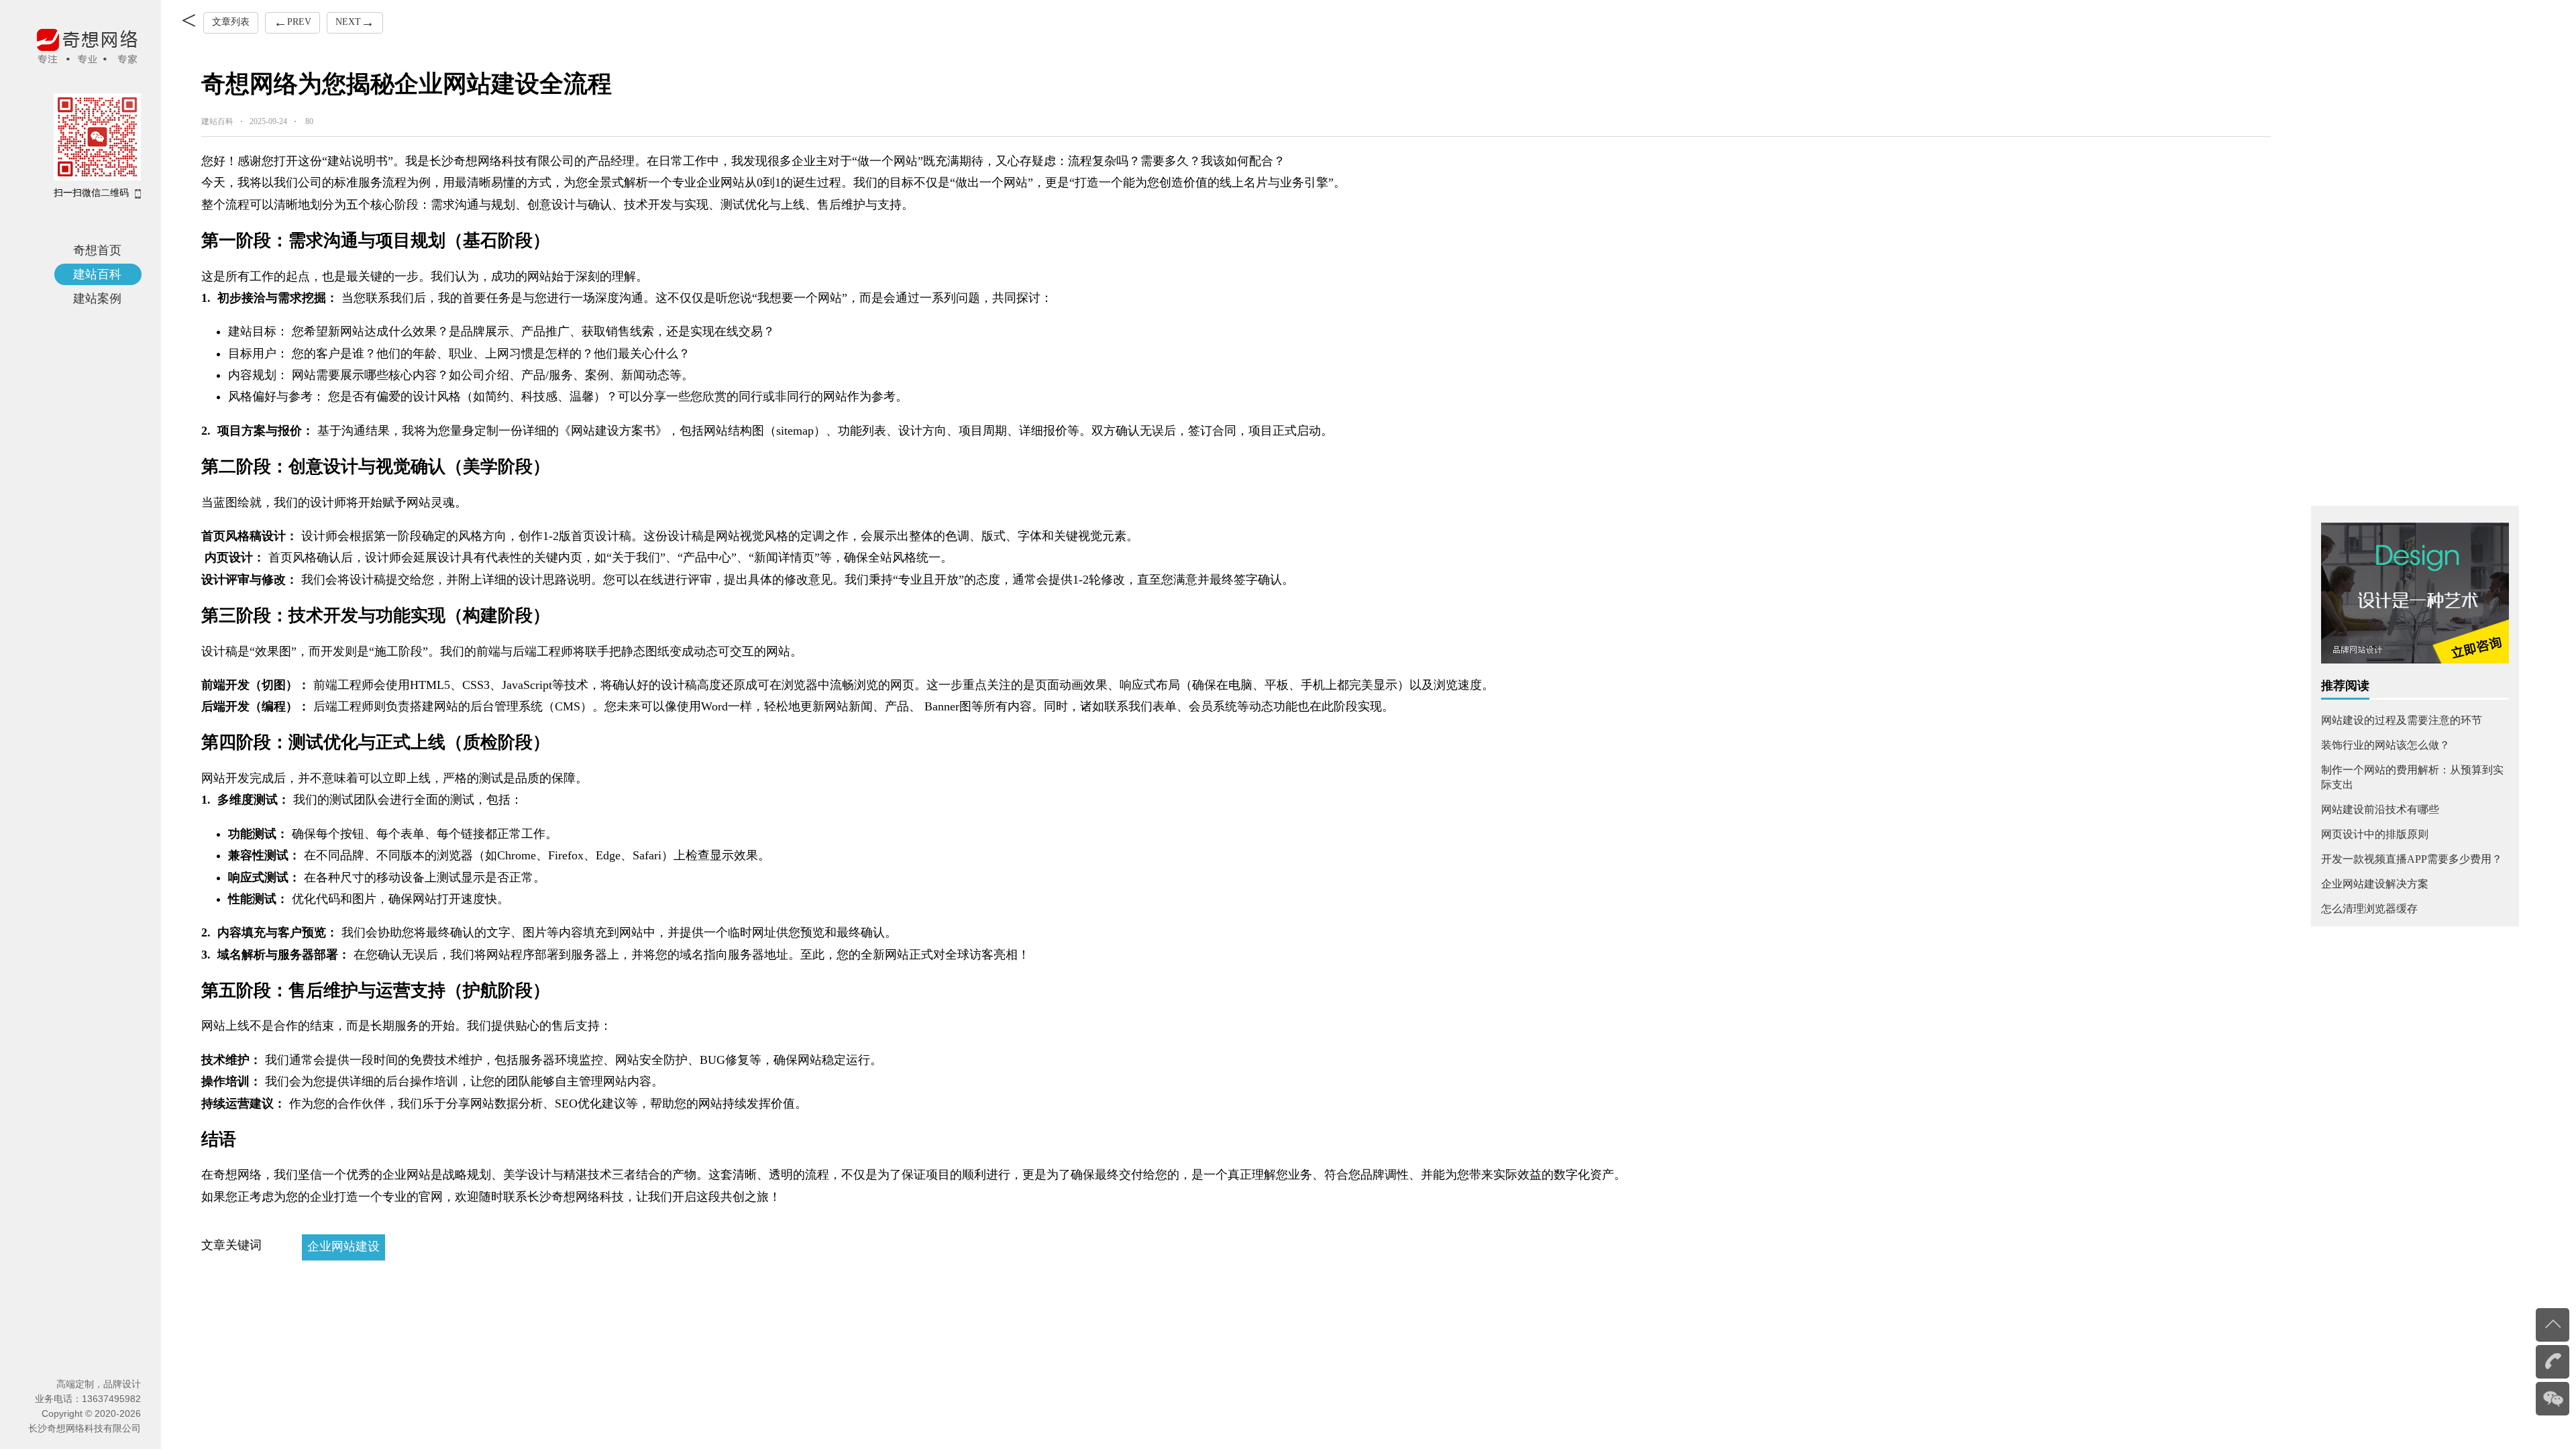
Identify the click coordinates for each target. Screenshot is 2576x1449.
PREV (288, 22)
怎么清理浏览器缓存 (2369, 909)
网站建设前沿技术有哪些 (2380, 809)
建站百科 (97, 274)
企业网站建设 (343, 1246)
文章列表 (231, 22)
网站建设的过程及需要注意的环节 (2402, 720)
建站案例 (97, 299)
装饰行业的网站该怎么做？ (2385, 745)
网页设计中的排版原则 (2375, 834)
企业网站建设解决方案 (2375, 884)
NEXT (344, 22)
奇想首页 (97, 250)
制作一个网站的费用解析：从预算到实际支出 (2412, 777)
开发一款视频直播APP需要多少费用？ (2412, 859)
